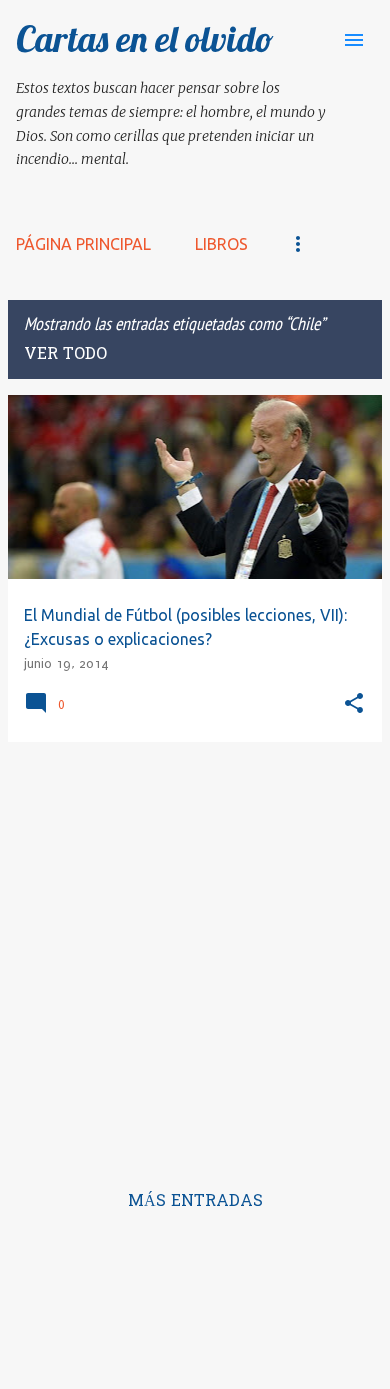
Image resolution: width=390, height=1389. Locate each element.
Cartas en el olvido (145, 38)
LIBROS (221, 244)
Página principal (83, 244)
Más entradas (195, 1202)
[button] (354, 704)
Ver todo (65, 355)
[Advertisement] (195, 953)
